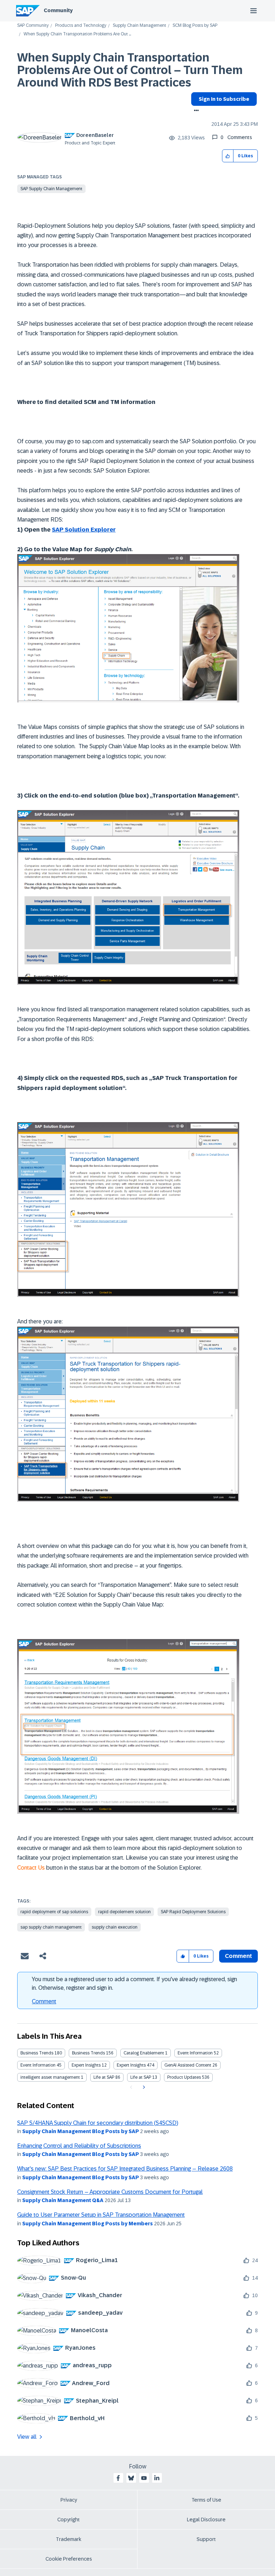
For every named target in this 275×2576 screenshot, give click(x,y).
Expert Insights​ (131, 2065)
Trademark (69, 2539)
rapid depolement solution (124, 1912)
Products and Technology (81, 26)
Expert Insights (86, 2065)
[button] (228, 156)
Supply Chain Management (139, 26)
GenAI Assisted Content (188, 2065)
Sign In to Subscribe (224, 99)
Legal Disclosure (206, 2520)
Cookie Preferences (69, 2559)
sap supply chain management (51, 1927)
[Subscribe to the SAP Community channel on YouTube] (144, 2478)
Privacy (69, 2500)
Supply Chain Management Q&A (63, 2200)
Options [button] (195, 111)
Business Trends (37, 2053)
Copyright (69, 2520)
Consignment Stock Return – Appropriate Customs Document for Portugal (110, 2192)
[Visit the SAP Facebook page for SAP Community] (118, 2478)
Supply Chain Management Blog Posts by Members (88, 2224)
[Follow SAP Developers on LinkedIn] (157, 2478)
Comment (44, 2001)
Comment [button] (238, 1956)
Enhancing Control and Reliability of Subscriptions (79, 2146)
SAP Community (33, 26)
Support (206, 2539)
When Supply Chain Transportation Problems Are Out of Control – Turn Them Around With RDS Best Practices (130, 70)
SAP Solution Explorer (84, 530)
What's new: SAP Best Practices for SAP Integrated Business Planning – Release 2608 (125, 2169)
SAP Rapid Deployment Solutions (193, 1912)
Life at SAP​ (141, 2077)
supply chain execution (115, 1927)
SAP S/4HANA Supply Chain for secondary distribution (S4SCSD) (98, 2123)
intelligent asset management (50, 2077)
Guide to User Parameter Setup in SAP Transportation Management (101, 2215)
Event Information (195, 2053)
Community (58, 10)
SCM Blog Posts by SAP (195, 26)
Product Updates (184, 2077)
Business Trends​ (88, 2053)
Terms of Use (206, 2500)
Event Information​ (38, 2065)
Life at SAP (104, 2077)
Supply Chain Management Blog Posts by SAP (81, 2131)
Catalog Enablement (144, 2053)
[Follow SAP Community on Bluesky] (131, 2478)
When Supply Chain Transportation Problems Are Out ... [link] (77, 34)
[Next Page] (143, 2087)
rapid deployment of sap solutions (54, 1912)
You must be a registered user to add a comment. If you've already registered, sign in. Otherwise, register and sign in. (134, 1983)
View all (27, 2437)
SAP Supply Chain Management (51, 189)
